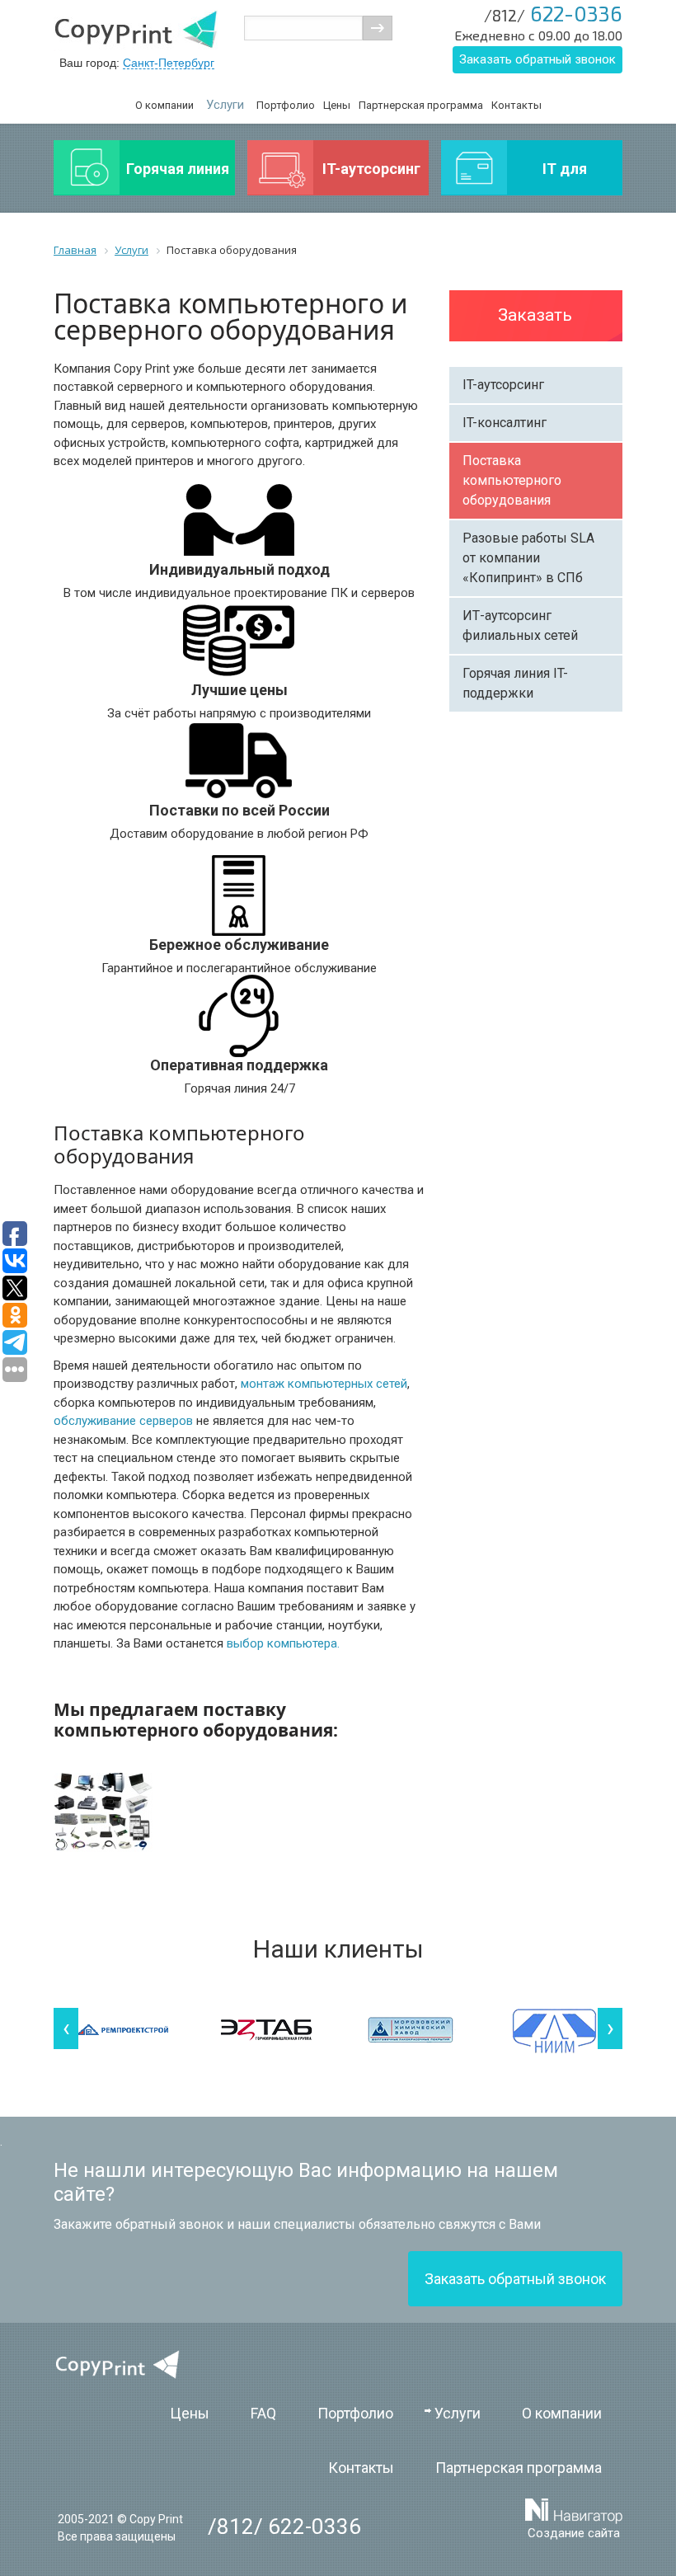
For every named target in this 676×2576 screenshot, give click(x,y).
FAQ (263, 2413)
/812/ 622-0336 (284, 2527)
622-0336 (553, 13)
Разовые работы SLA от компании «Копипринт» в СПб (528, 558)
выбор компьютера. (283, 1643)
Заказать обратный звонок (538, 59)
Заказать (535, 315)
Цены (337, 105)
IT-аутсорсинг (503, 385)
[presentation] (66, 2028)
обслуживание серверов (123, 1421)
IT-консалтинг (505, 423)
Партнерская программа (421, 105)
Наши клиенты (338, 1949)
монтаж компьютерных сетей (324, 1384)
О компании (164, 105)
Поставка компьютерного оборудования (512, 480)
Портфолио (286, 105)
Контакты (516, 105)
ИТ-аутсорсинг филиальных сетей (520, 625)
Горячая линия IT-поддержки (515, 683)
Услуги (225, 105)
